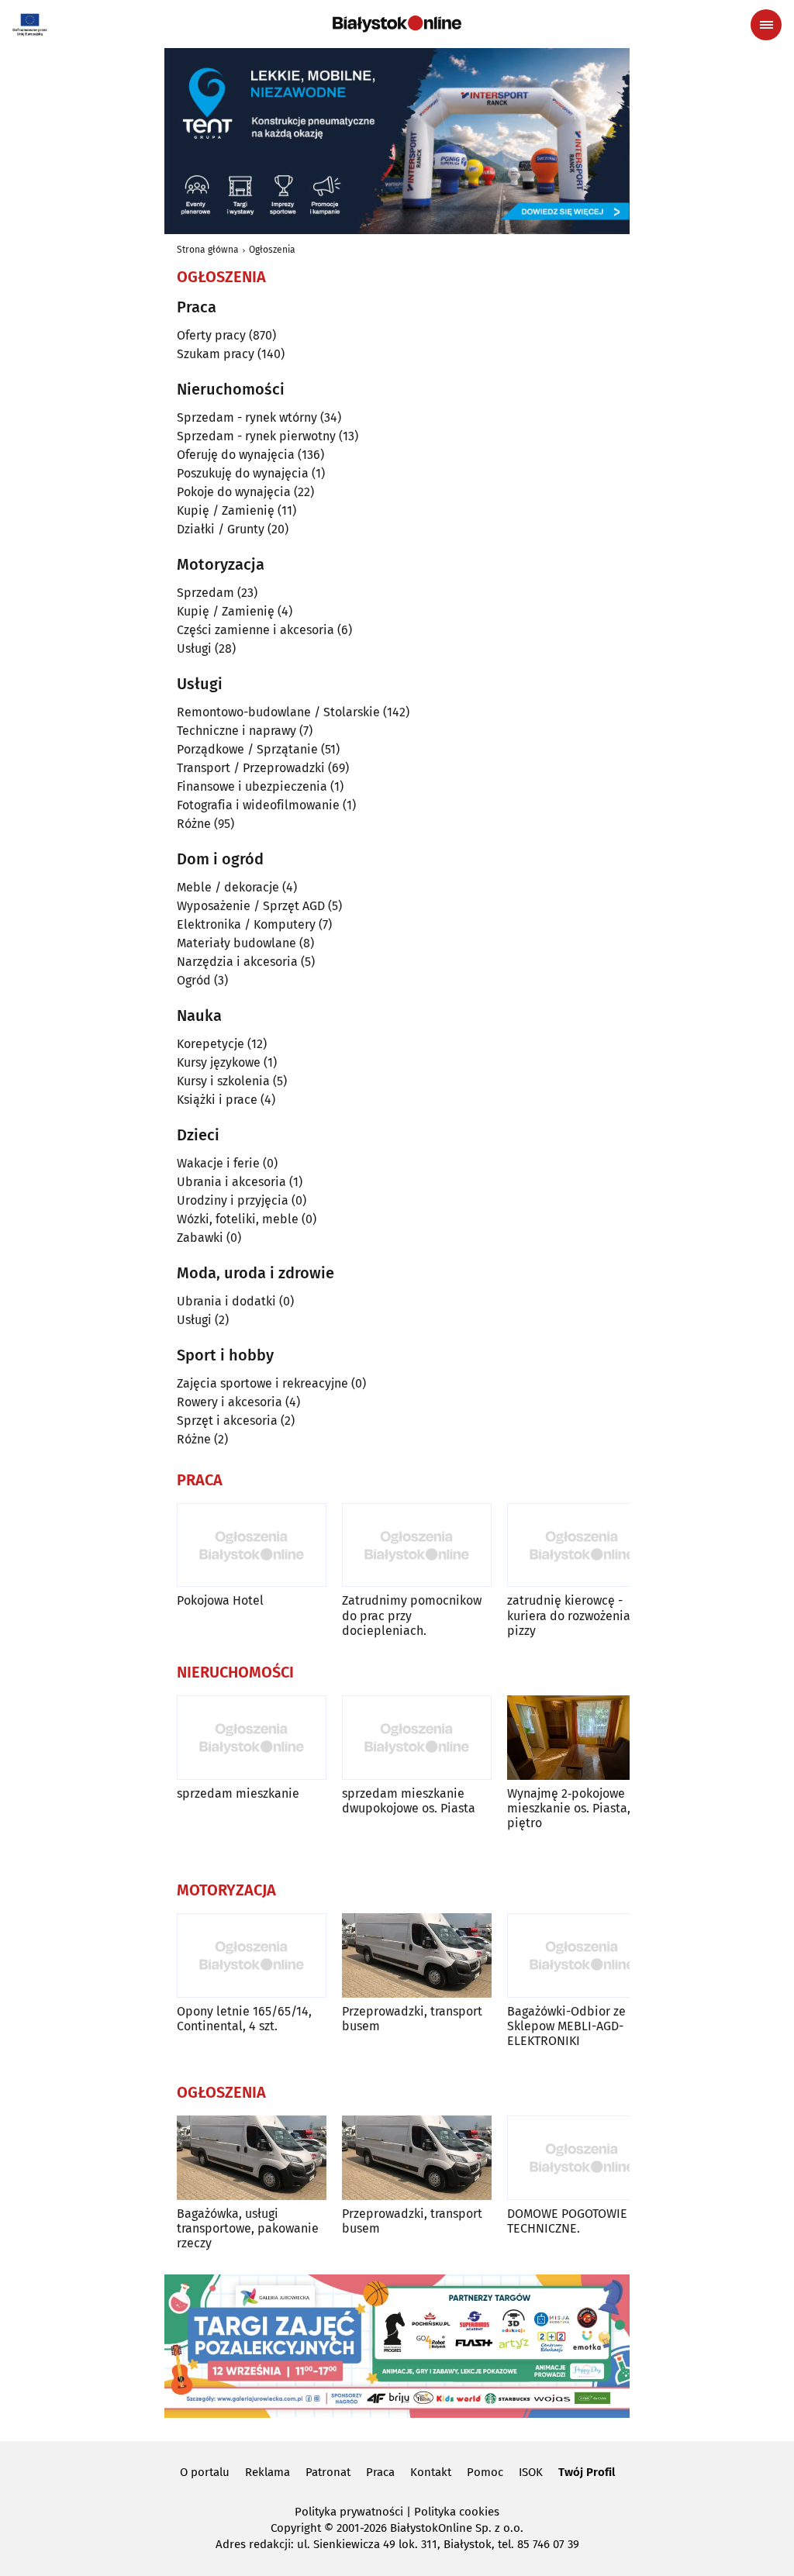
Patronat (328, 2472)
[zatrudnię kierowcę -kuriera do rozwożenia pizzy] (582, 1545)
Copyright (296, 2528)
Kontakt (431, 2472)
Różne (194, 824)
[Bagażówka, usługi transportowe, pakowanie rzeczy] (252, 2158)
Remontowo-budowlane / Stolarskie (278, 712)
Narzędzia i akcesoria (237, 962)
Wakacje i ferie (218, 1163)
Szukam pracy (216, 354)
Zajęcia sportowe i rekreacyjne (262, 1383)
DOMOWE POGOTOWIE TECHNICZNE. (567, 2221)
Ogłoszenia (272, 250)
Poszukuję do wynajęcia (243, 473)
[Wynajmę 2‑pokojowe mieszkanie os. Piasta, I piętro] (582, 1738)
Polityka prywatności (349, 2512)
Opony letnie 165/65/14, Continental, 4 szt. (244, 2019)
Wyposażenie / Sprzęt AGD (251, 906)
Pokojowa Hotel (220, 1600)
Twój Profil (587, 2472)
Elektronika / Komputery (246, 924)
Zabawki (200, 1238)
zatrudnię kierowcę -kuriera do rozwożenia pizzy (569, 1615)
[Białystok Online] (397, 24)
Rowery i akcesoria (230, 1402)
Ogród (194, 980)
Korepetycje (211, 1044)
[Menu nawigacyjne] (766, 25)
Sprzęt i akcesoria (227, 1421)
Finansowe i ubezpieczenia (252, 786)
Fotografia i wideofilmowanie (258, 805)
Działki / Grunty (221, 529)
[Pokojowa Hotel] (252, 1545)
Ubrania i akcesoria (231, 1182)
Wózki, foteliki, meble (238, 1219)
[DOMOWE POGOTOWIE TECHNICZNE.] (582, 2158)
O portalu (205, 2472)
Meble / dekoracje (228, 887)
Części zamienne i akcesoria (255, 630)
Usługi (194, 648)
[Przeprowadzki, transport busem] (417, 1955)
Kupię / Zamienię (226, 510)
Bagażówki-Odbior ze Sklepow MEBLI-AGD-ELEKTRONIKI (566, 2026)
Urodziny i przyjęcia (233, 1200)
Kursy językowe (219, 1062)
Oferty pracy (211, 335)
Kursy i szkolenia (223, 1081)
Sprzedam (205, 593)
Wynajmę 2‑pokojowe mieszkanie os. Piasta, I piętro (572, 1808)
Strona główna (208, 250)
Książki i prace (217, 1100)
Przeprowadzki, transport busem (412, 2019)
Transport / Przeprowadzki (251, 768)
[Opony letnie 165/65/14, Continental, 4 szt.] (252, 1955)
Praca (380, 2472)
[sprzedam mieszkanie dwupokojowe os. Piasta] (417, 1738)
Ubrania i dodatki (226, 1301)
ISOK (531, 2472)
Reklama (268, 2472)
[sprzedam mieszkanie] (252, 1738)
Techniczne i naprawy (236, 731)
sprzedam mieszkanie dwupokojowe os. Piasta (409, 1801)
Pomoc (485, 2472)
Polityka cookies (457, 2512)
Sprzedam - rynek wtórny (247, 417)
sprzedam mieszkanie (238, 1793)
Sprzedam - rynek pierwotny (256, 436)
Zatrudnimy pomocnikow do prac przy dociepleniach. (412, 1615)
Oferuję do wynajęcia (236, 455)
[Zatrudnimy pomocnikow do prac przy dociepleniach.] (417, 1545)
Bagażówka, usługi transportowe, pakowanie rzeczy (248, 2228)
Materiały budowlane (236, 943)
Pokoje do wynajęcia (234, 492)
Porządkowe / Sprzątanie (247, 749)
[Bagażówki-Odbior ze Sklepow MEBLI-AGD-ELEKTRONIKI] (582, 1955)
